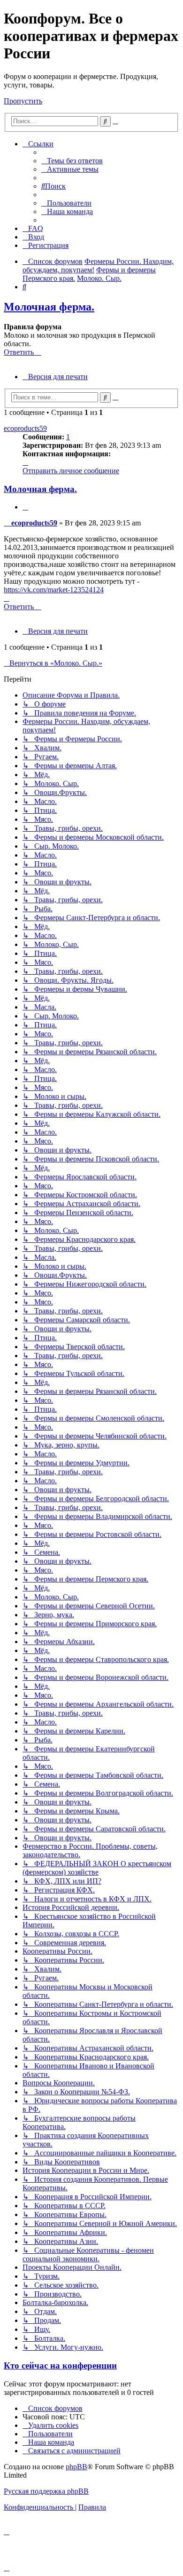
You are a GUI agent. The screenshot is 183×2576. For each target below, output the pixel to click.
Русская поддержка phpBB (46, 2491)
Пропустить (23, 101)
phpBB (76, 2467)
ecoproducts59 (25, 428)
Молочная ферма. (49, 307)
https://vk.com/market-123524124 (54, 590)
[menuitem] (72, 161)
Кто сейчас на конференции (60, 2365)
